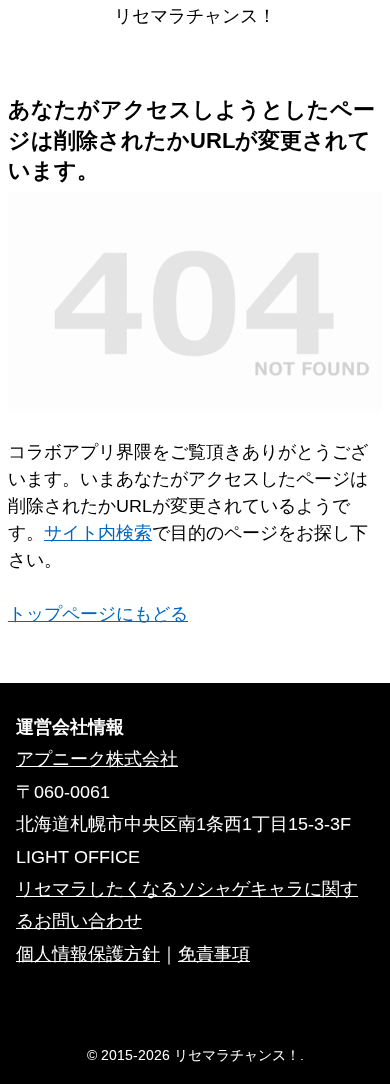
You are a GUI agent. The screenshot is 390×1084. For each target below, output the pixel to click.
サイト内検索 (98, 533)
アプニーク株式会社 (97, 759)
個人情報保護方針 (88, 954)
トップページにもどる (98, 614)
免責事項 (214, 954)
